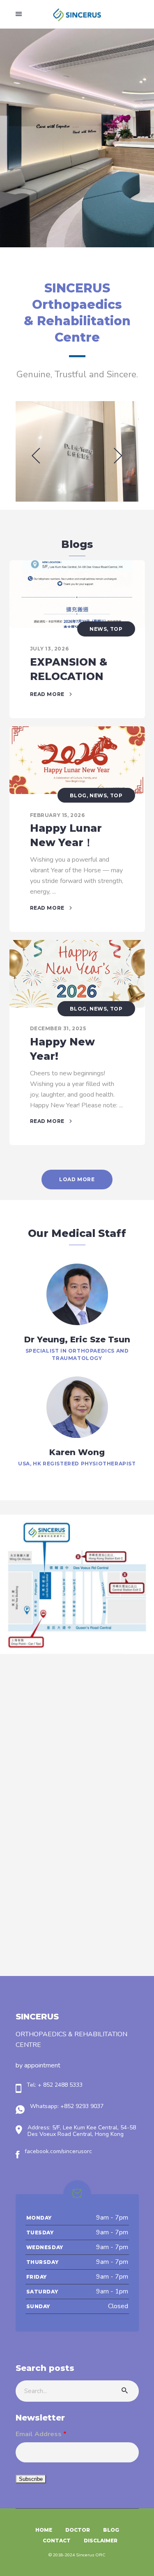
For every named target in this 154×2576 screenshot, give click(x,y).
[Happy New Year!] (77, 974)
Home (44, 2530)
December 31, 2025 (58, 1028)
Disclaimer (101, 2541)
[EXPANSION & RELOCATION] (77, 594)
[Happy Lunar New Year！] (77, 760)
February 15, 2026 (57, 815)
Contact (57, 2541)
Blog (78, 795)
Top (116, 629)
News (98, 629)
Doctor (78, 2530)
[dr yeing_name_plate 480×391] (77, 451)
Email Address (41, 2434)
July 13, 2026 (49, 649)
